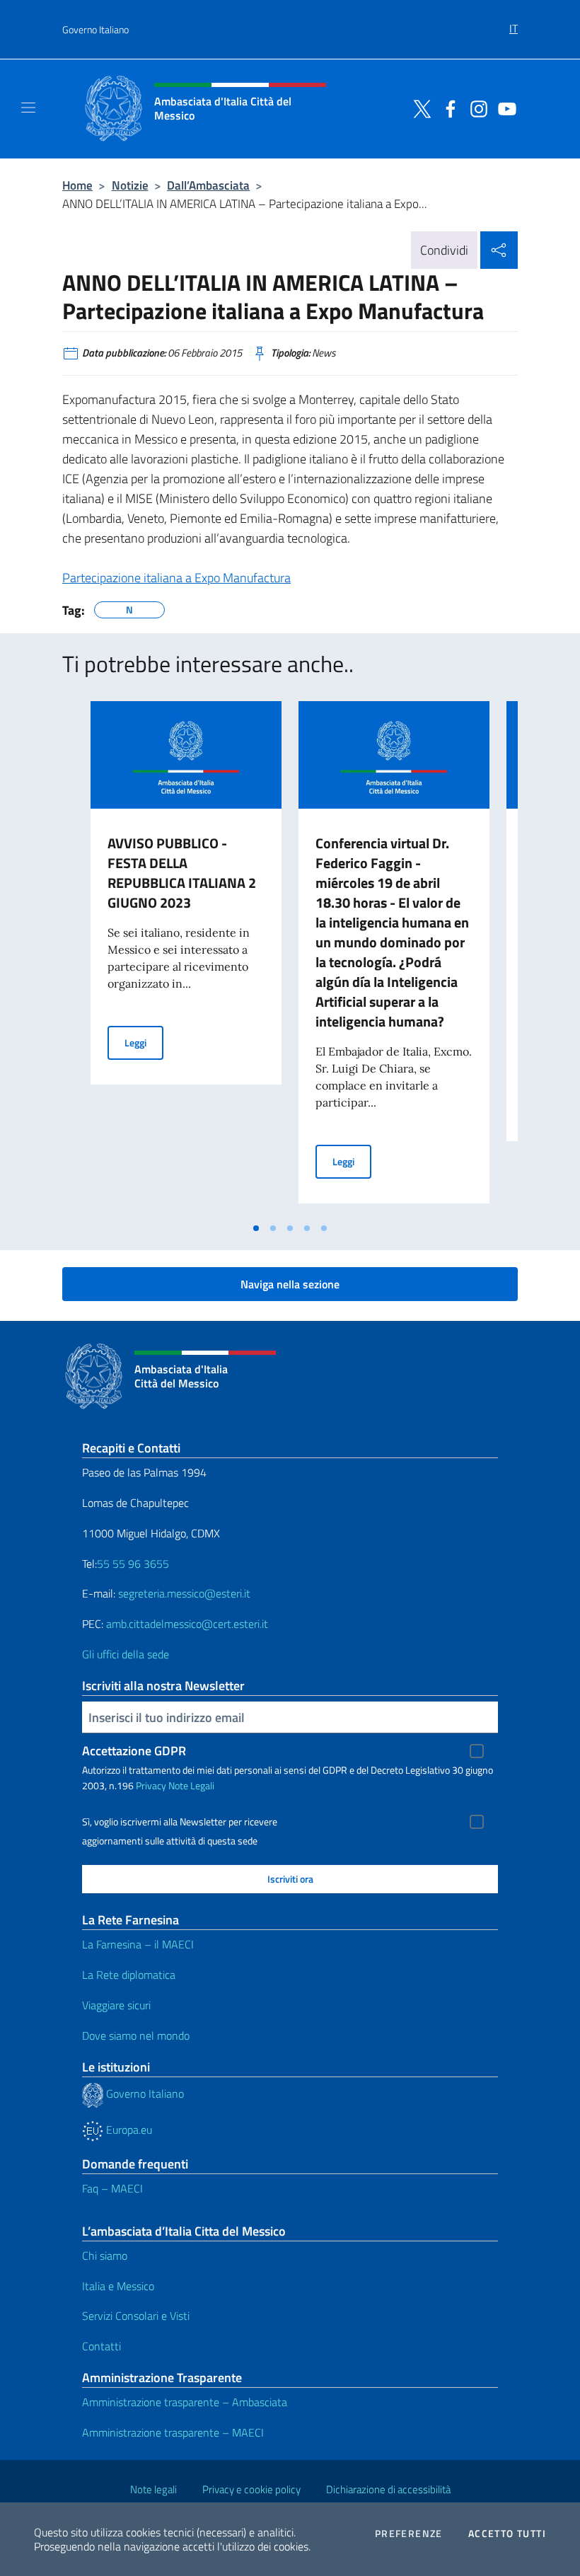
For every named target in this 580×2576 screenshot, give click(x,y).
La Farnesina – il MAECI (138, 1944)
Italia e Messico (118, 2286)
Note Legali (191, 1785)
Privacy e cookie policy (251, 2489)
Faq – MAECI (112, 2188)
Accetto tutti (507, 2534)
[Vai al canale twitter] (419, 108)
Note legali (153, 2489)
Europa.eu (128, 2130)
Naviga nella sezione (290, 1284)
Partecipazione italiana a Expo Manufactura (176, 578)
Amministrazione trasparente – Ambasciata (185, 2402)
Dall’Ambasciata (208, 185)
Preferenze (409, 2534)
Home (77, 185)
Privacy (151, 1785)
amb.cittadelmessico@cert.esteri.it (187, 1624)
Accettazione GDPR (134, 1751)
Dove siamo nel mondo (136, 2035)
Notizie (130, 185)
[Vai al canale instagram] (475, 108)
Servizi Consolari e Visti (136, 2316)
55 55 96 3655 (133, 1564)
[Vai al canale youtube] (504, 108)
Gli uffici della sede (126, 1654)
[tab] (256, 1228)
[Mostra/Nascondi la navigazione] (28, 108)
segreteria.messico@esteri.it (184, 1593)
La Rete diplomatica (129, 1975)
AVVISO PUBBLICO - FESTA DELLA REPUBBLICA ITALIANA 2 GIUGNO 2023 (182, 873)
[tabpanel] (186, 958)
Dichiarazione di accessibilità (388, 2489)
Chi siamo (105, 2256)
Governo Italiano (95, 29)
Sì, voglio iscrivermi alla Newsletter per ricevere (180, 1822)
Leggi (144, 1042)
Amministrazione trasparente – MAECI (173, 2432)
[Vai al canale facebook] (447, 108)
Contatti (101, 2346)
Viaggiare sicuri (116, 2005)
